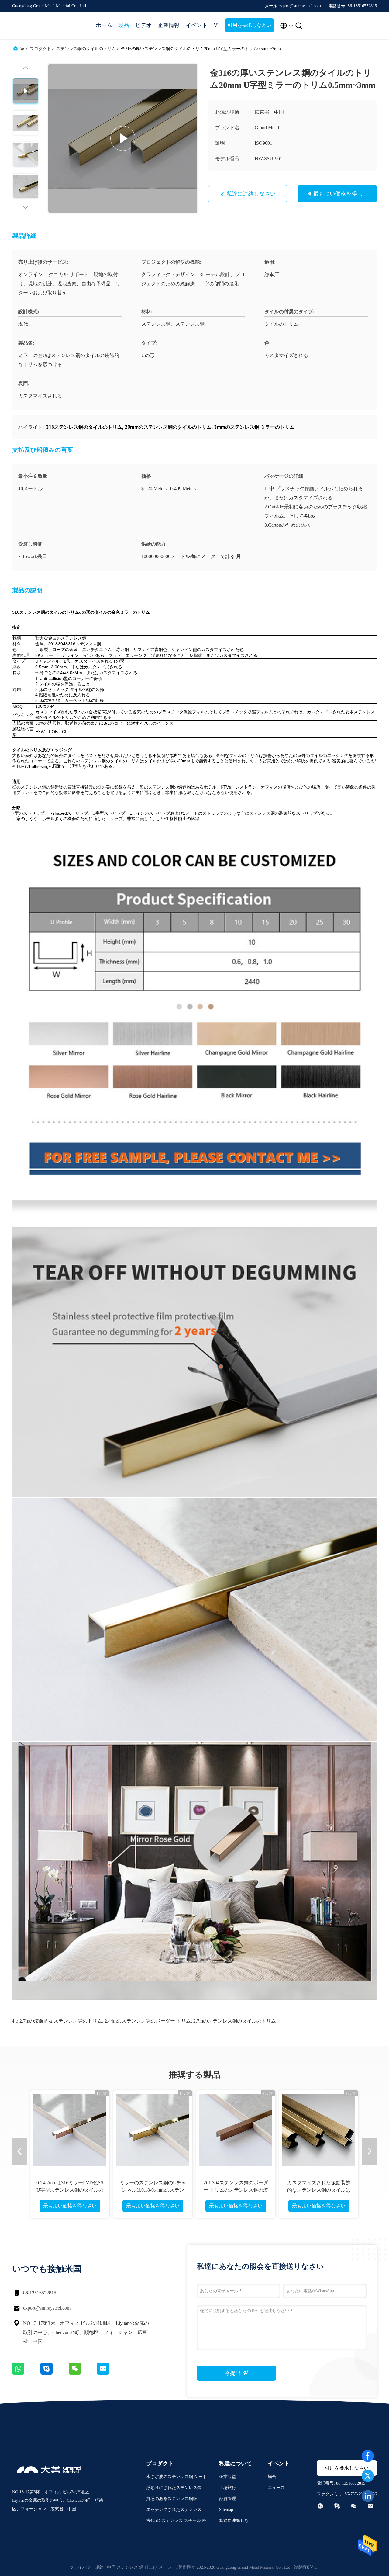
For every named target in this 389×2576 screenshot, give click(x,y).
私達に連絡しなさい (251, 194)
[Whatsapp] (26, 2373)
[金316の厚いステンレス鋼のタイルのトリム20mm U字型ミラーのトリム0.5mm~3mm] (123, 138)
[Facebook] (368, 2456)
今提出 (234, 2373)
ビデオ (143, 25)
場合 (272, 2477)
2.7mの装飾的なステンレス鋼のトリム (61, 2021)
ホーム (104, 25)
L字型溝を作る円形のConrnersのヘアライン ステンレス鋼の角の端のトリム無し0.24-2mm (236, 2190)
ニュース (276, 2488)
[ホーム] (36, 26)
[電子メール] (111, 2373)
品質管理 (228, 2499)
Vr (216, 25)
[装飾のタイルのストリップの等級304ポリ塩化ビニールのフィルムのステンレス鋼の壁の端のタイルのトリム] (70, 2130)
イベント (197, 25)
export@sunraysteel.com (47, 2308)
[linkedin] (368, 2496)
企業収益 (228, 2477)
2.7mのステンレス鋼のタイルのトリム (235, 2021)
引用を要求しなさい (250, 25)
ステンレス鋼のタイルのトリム (86, 49)
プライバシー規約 (87, 2567)
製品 (124, 25)
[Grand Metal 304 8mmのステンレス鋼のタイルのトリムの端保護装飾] (319, 2130)
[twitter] (368, 2476)
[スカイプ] (55, 2373)
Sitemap (226, 2510)
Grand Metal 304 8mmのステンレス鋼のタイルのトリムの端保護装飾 (319, 2190)
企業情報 (169, 25)
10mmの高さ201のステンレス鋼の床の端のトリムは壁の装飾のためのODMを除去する (153, 2190)
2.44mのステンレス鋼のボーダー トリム (148, 2021)
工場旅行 (228, 2488)
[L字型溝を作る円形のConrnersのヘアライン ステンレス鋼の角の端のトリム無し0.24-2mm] (236, 2130)
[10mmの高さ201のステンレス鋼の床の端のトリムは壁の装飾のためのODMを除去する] (153, 2130)
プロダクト (40, 49)
